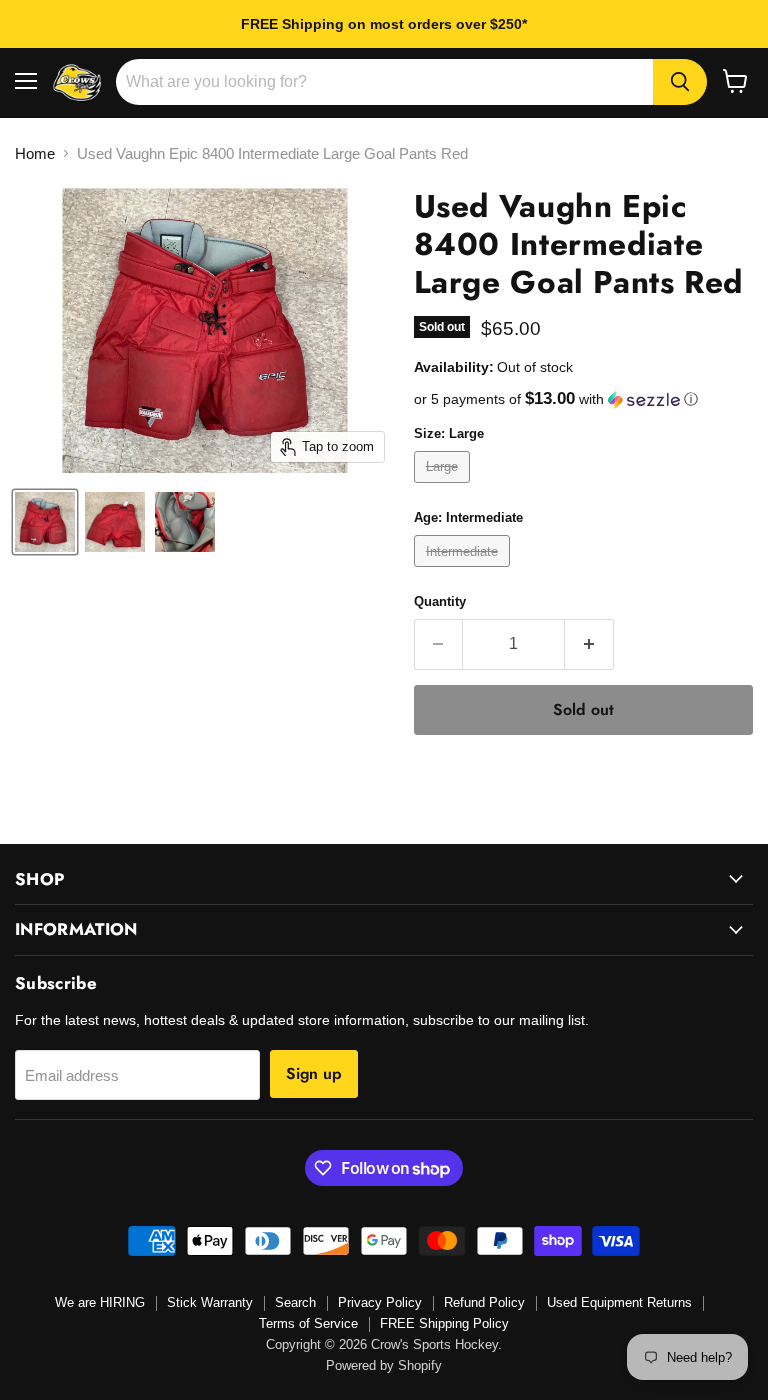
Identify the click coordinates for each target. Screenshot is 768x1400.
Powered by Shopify (384, 1365)
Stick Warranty (210, 1302)
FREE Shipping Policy (444, 1323)
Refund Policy (484, 1302)
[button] (583, 399)
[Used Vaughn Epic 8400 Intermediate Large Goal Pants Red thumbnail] (45, 522)
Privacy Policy (380, 1302)
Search (295, 1302)
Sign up (314, 1073)
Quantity (440, 601)
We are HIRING (100, 1302)
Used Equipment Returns (619, 1302)
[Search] (680, 82)
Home (35, 153)
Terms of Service (308, 1323)
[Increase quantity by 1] (589, 644)
